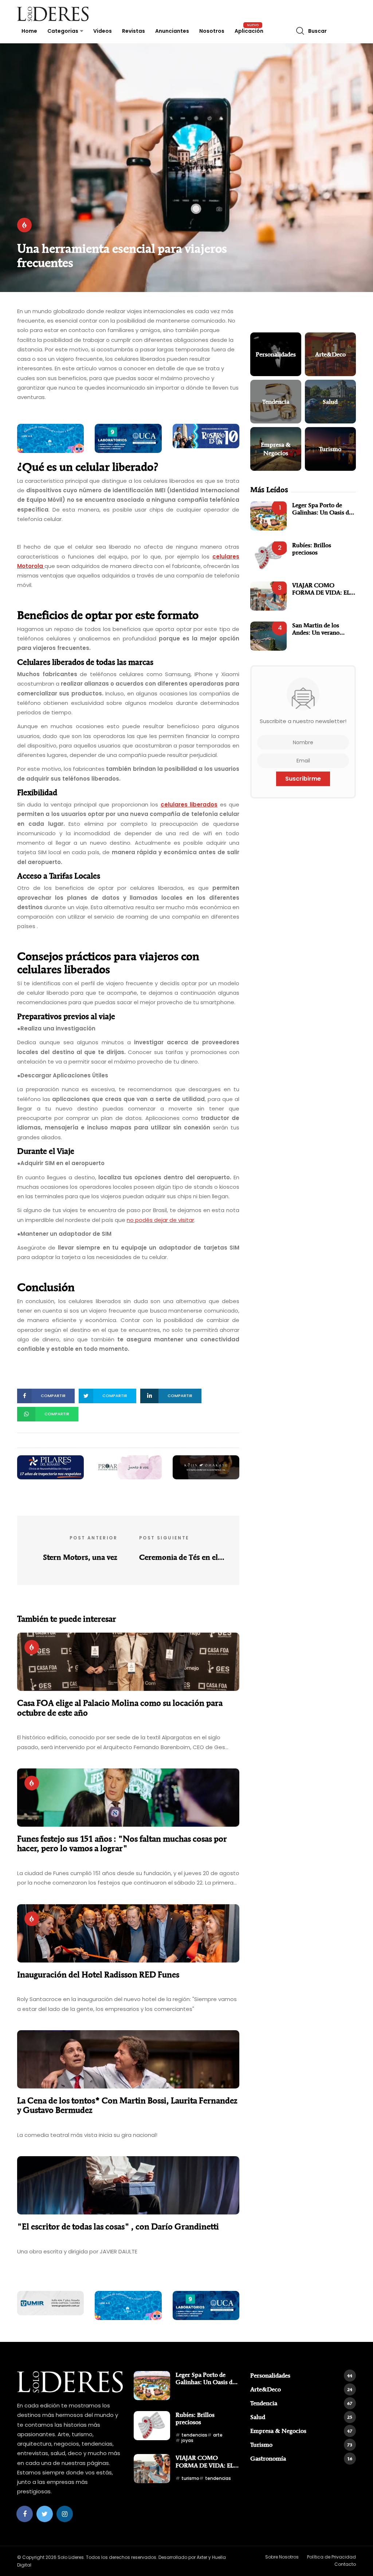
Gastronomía (301, 2458)
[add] (50, 438)
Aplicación (249, 31)
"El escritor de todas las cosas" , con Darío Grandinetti (118, 2226)
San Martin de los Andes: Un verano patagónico (316, 629)
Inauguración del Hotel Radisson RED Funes (98, 1975)
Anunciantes (172, 31)
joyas (187, 2440)
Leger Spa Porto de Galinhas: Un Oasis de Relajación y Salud (322, 509)
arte (218, 2435)
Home (29, 31)
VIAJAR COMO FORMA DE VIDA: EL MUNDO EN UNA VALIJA (321, 589)
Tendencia (301, 2403)
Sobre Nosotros (282, 2557)
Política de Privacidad (331, 2557)
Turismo (301, 2445)
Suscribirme (303, 779)
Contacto (345, 2564)
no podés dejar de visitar (160, 1220)
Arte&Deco (301, 2389)
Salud (301, 2417)
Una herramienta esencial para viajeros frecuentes (122, 255)
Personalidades (301, 2375)
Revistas (134, 31)
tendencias (194, 2435)
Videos (103, 31)
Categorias (63, 31)
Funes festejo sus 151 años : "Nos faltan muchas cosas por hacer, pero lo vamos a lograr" (122, 1844)
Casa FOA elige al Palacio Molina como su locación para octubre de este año (120, 1708)
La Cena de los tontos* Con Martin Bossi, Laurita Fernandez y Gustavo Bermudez (127, 2105)
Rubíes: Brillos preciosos (312, 549)
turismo (190, 2478)
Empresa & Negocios (301, 2431)
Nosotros (212, 31)
